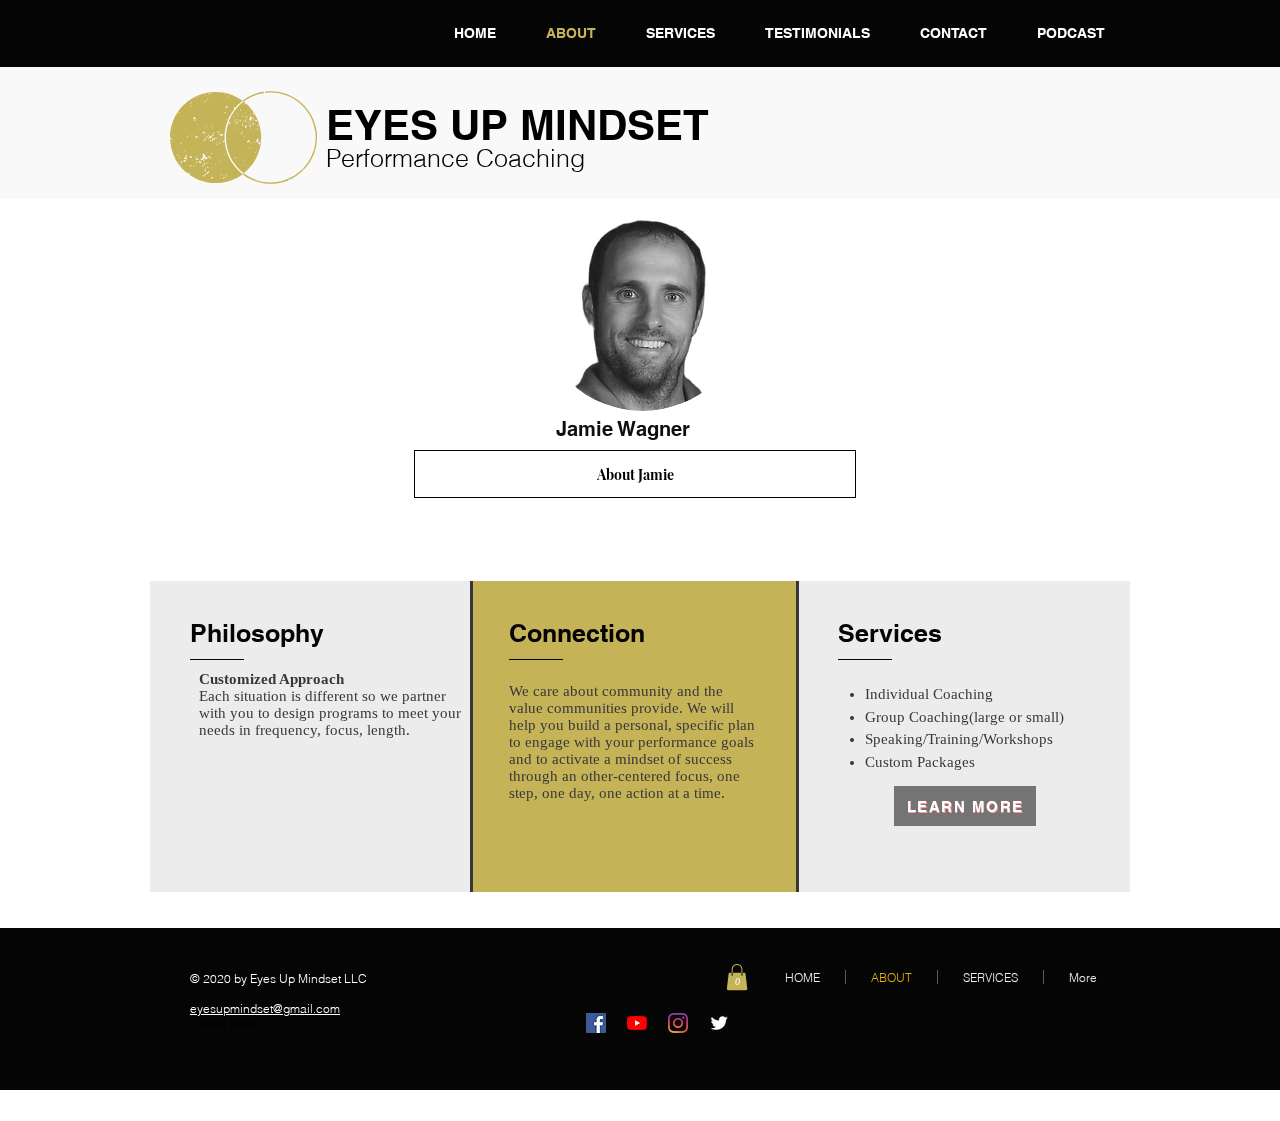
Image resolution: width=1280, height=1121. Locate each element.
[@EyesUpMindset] (719, 1023)
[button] (737, 977)
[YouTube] (637, 1023)
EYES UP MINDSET (517, 125)
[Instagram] (678, 1023)
